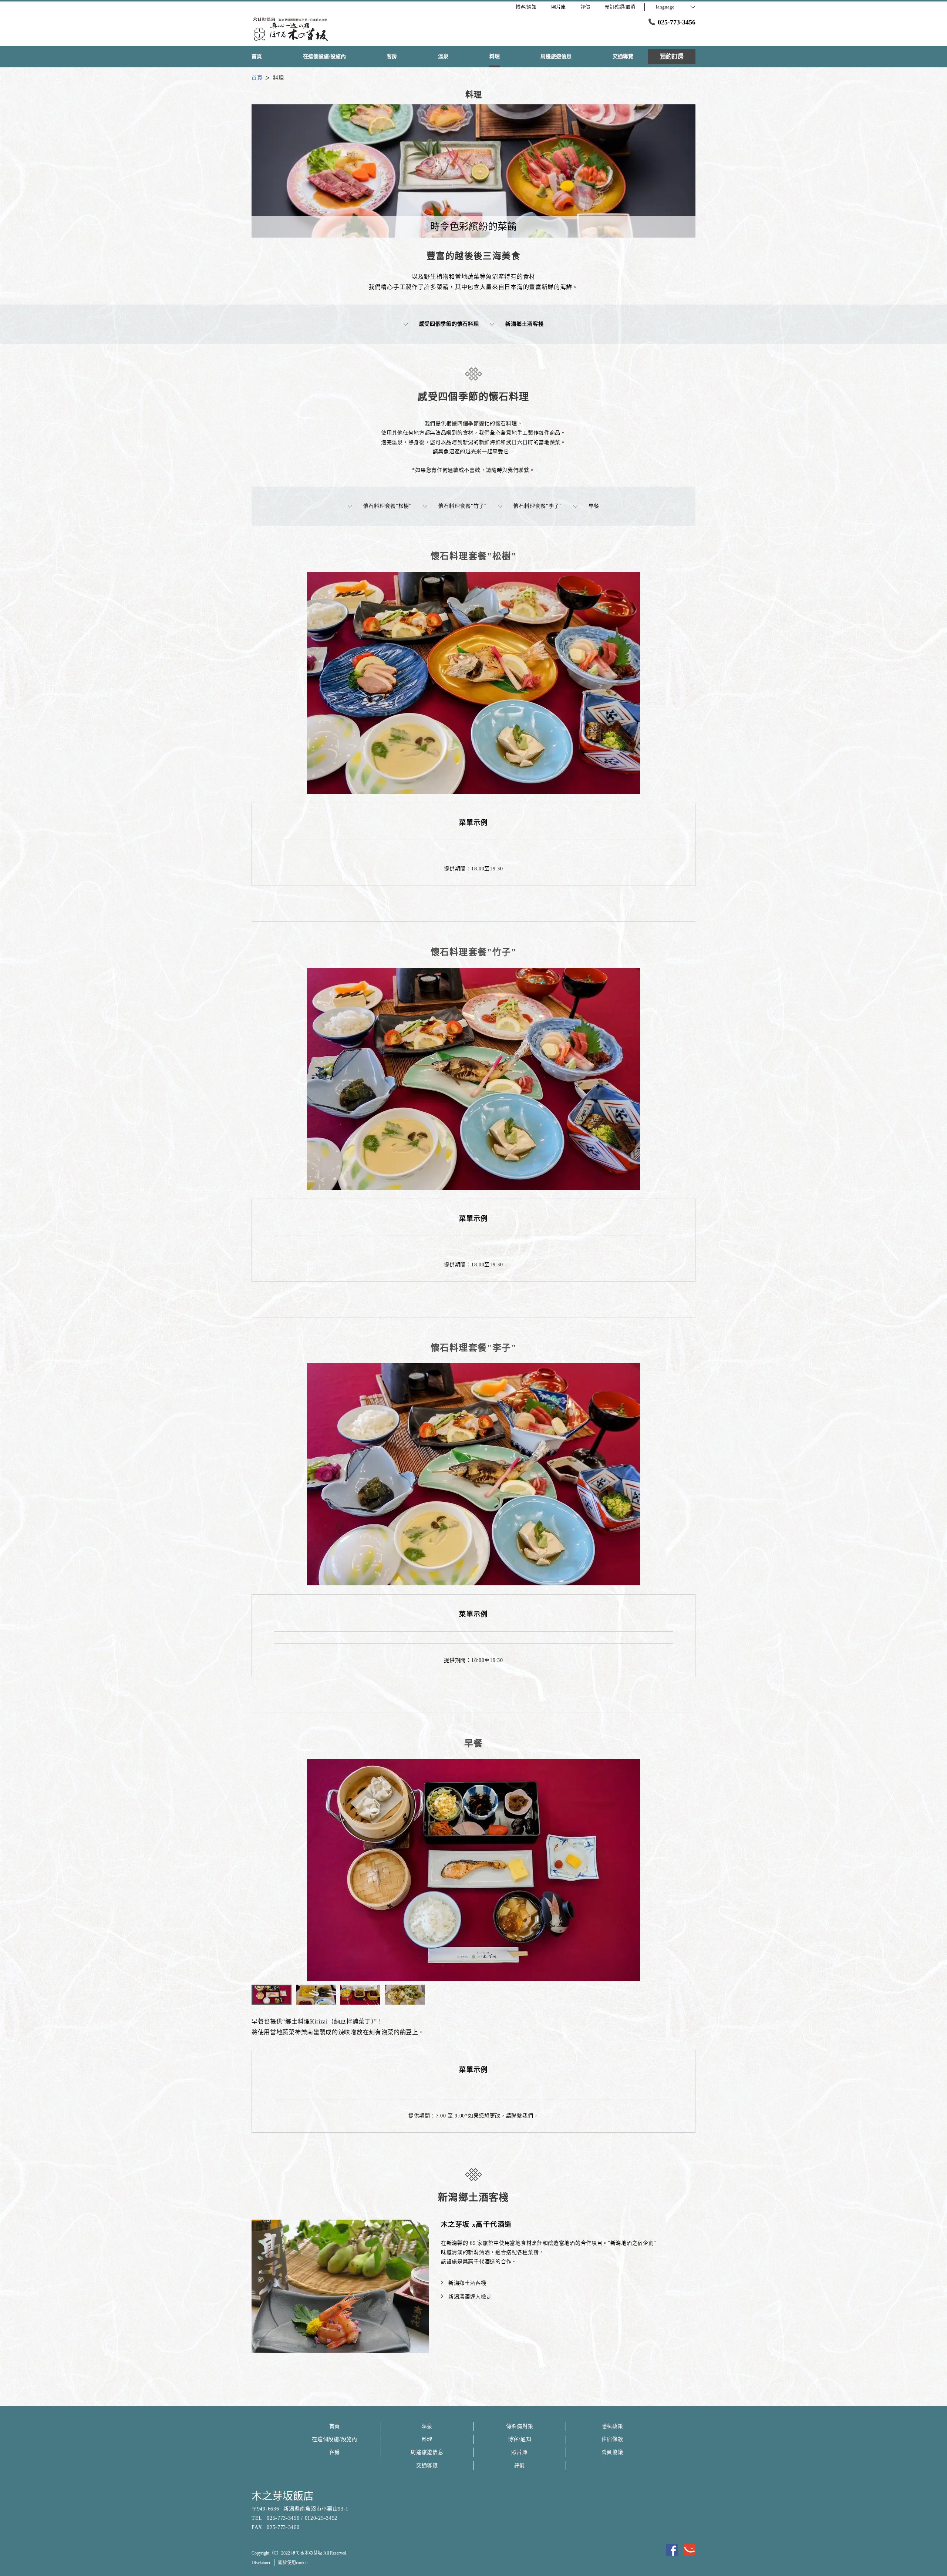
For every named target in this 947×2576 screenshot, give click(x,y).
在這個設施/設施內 (334, 2439)
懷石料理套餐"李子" (538, 506)
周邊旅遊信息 (427, 2452)
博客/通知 (520, 2439)
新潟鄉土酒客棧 (524, 324)
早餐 (594, 506)
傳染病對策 (520, 2426)
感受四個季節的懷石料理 (449, 324)
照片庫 (519, 2452)
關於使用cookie (293, 2563)
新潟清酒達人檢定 (470, 2297)
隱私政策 (612, 2426)
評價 (520, 2466)
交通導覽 (427, 2466)
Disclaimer (261, 2563)
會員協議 (612, 2452)
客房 (335, 2452)
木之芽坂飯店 (283, 2496)
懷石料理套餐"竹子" (463, 506)
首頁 (335, 2426)
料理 (427, 2439)
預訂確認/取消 (620, 7)
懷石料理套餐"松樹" (387, 506)
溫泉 (427, 2426)
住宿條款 (612, 2439)
